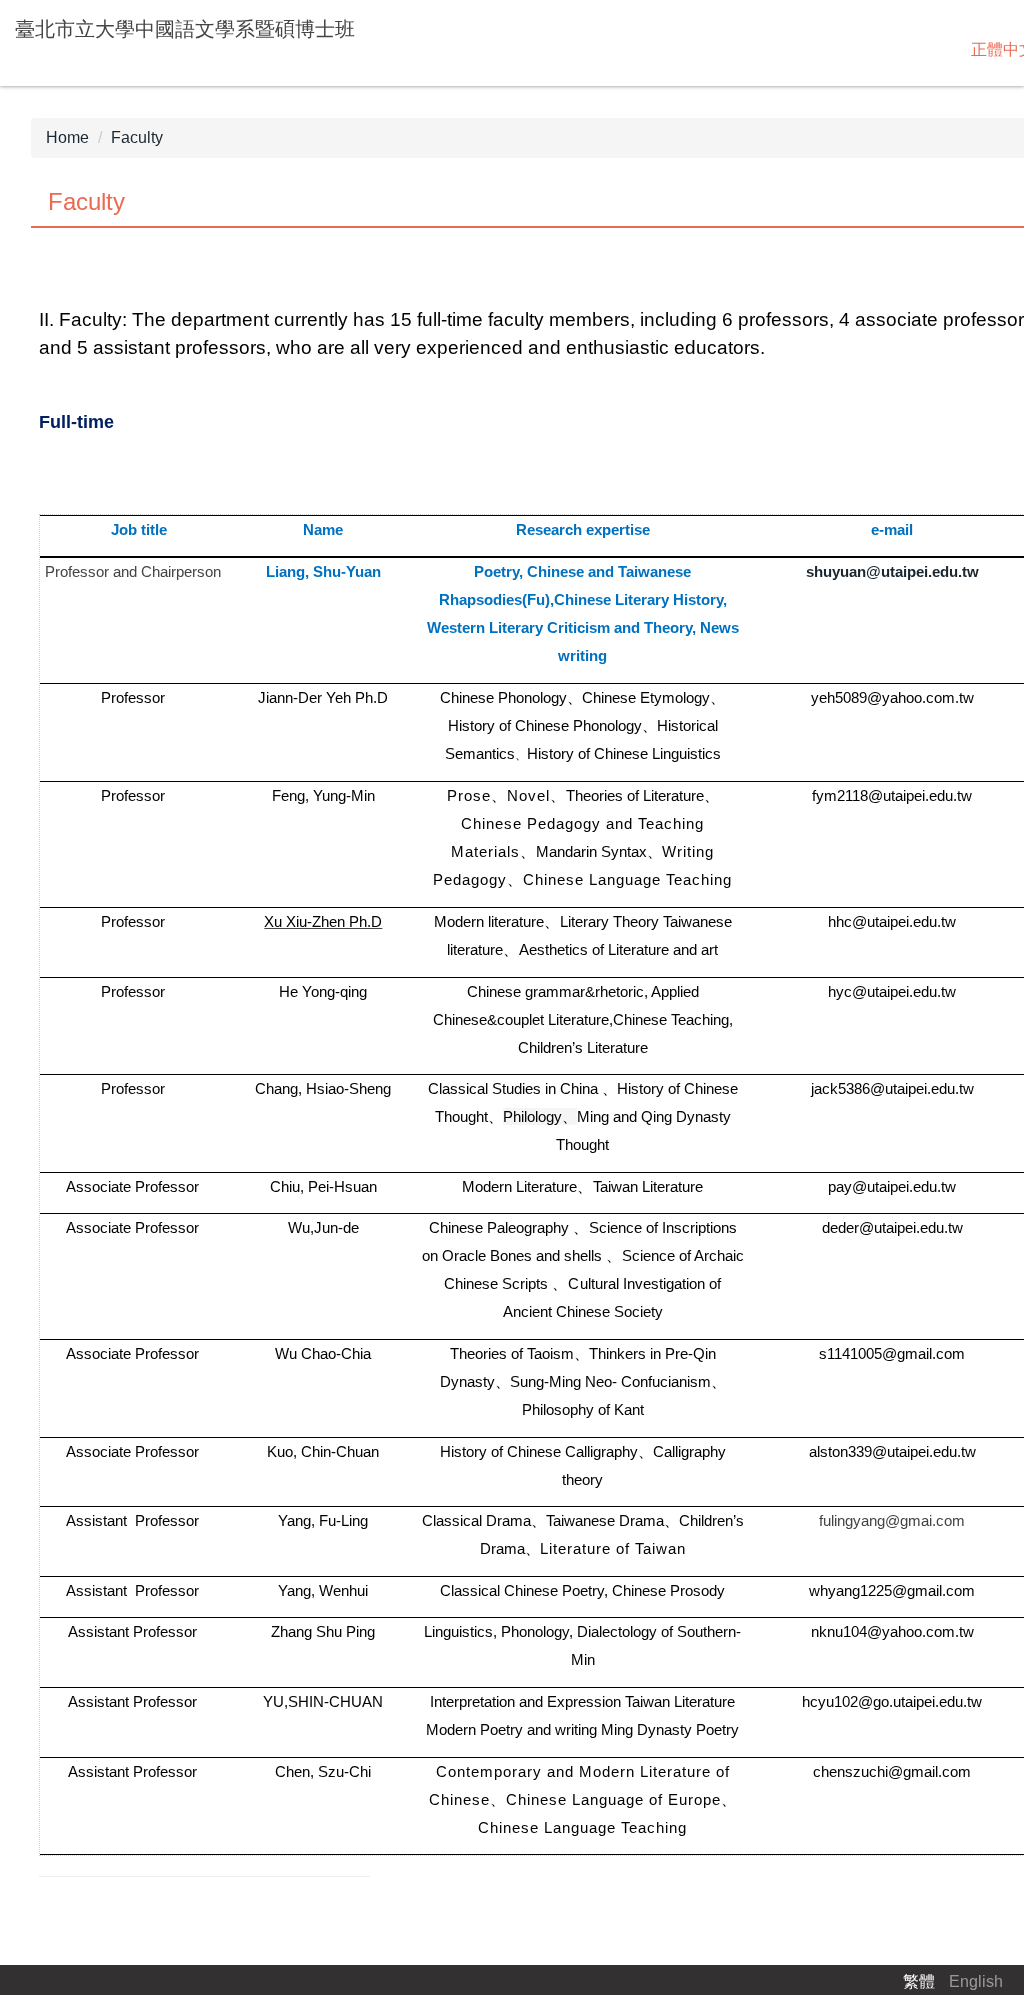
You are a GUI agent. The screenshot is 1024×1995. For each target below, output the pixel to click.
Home (67, 137)
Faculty (137, 137)
